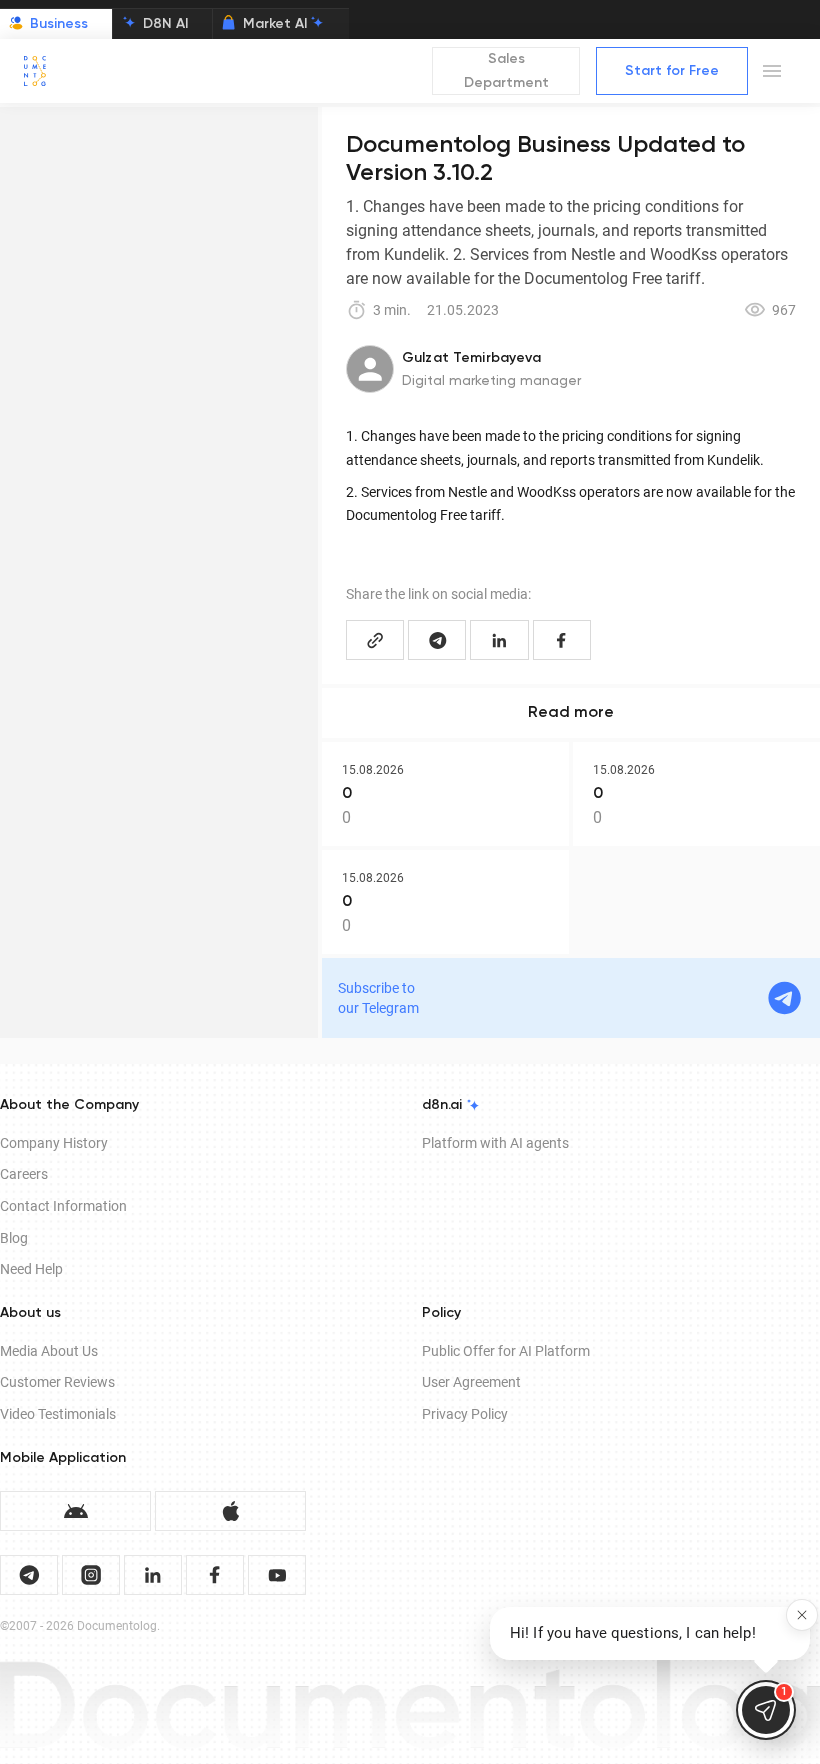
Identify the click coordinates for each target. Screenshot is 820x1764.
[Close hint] (802, 1615)
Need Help (31, 1269)
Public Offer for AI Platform (506, 1351)
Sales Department (506, 71)
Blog (14, 1238)
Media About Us (49, 1351)
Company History (54, 1143)
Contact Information (63, 1206)
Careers (24, 1174)
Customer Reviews (57, 1382)
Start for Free (672, 71)
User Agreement (471, 1382)
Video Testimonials (58, 1414)
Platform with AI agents (495, 1143)
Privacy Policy (465, 1414)
